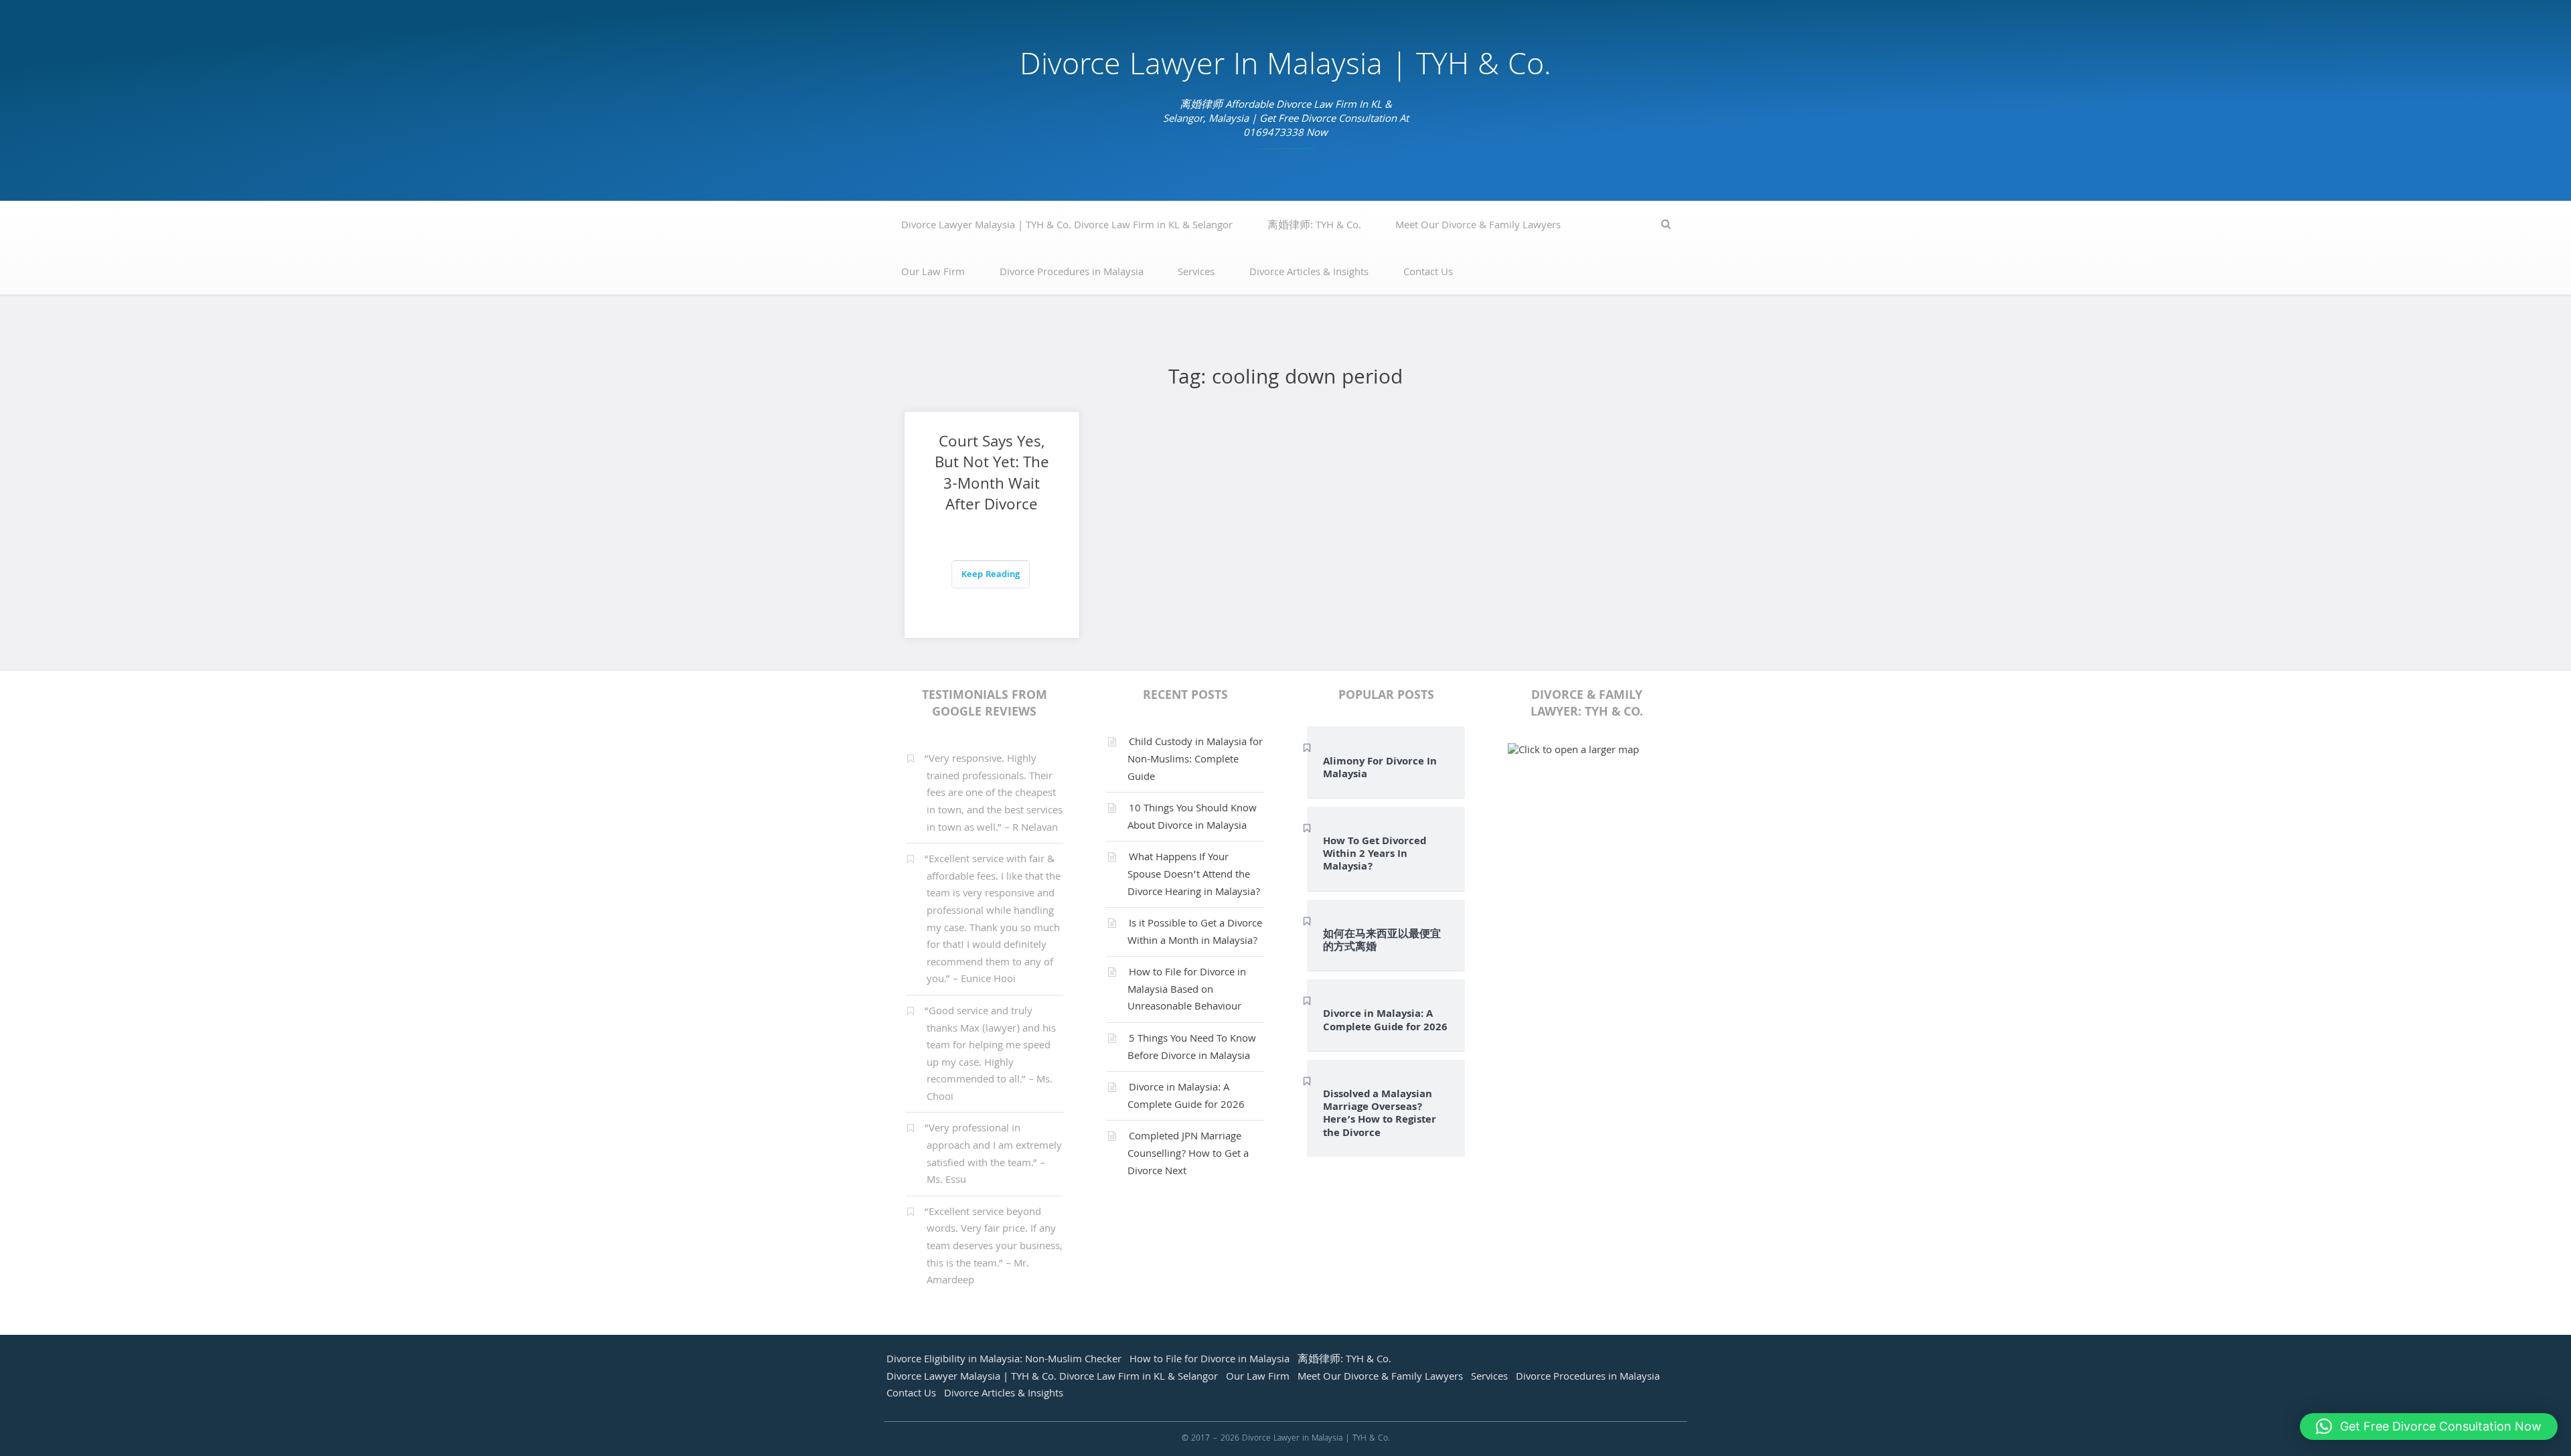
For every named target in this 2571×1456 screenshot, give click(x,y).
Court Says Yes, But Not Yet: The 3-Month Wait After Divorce (992, 475)
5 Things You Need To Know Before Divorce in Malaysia (1192, 1048)
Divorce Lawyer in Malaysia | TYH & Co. (1285, 68)
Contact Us (1428, 273)
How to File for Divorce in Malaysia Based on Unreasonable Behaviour (1187, 990)
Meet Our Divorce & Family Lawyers (1478, 226)
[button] (2429, 1427)
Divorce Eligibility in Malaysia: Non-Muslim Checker (1004, 1360)
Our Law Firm (933, 273)
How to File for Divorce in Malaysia (1210, 1360)
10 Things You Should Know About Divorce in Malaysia (1192, 818)
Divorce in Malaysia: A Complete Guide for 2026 (1186, 1097)
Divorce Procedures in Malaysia (1072, 273)
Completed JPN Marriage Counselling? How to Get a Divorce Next (1188, 1154)
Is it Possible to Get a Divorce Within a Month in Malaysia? (1195, 933)
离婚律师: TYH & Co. (1314, 226)
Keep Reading (991, 575)
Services (1196, 273)
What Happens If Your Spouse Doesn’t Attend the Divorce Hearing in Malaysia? (1194, 875)
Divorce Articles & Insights (1309, 273)
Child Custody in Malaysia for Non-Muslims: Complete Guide (1195, 760)
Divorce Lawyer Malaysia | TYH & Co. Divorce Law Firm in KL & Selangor (1067, 226)
